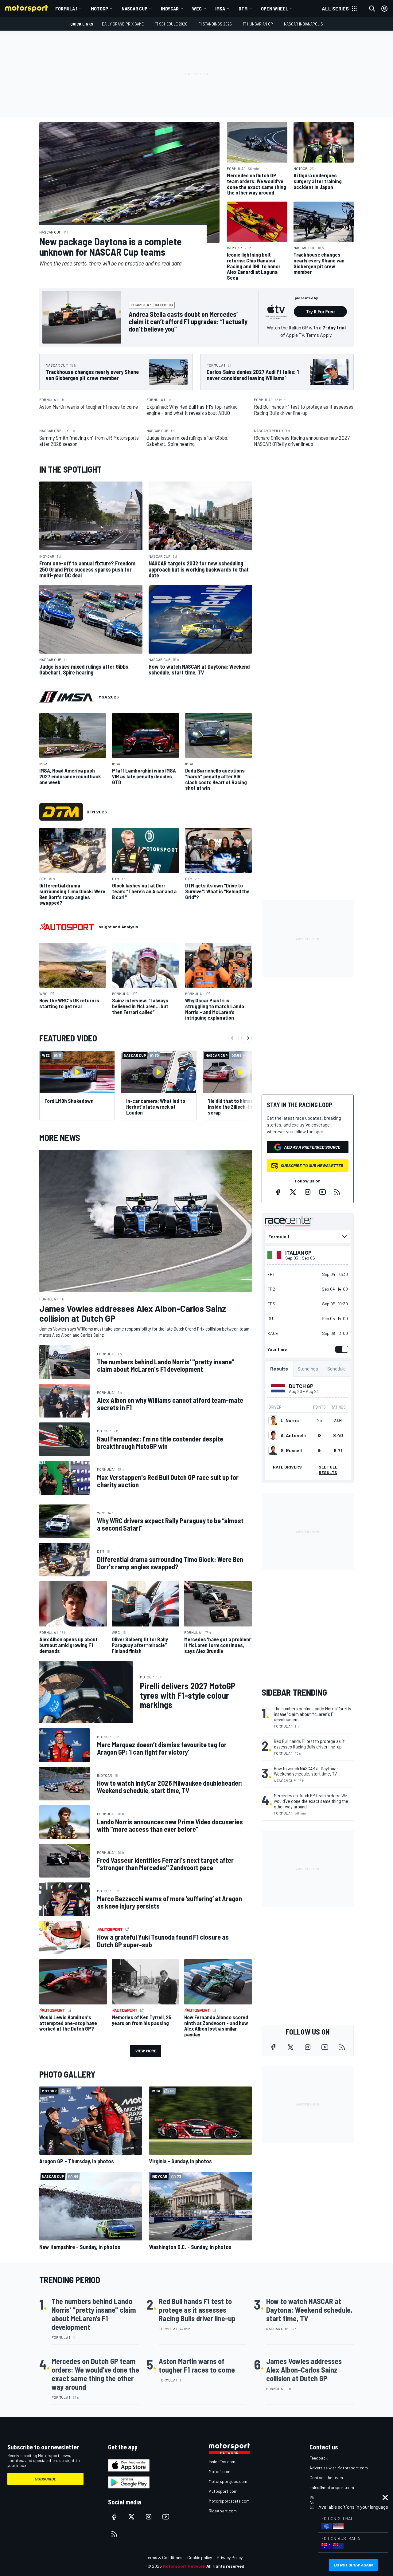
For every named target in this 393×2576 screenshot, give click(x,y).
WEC (197, 8)
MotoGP (99, 8)
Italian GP (298, 1253)
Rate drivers (287, 1467)
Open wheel (275, 8)
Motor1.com (220, 2471)
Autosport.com (223, 2491)
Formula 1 (66, 8)
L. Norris (290, 1420)
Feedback (319, 2458)
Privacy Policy (230, 2557)
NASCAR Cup (134, 8)
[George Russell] (273, 1450)
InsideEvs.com (222, 2462)
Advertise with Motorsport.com (339, 2468)
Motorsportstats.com (229, 2501)
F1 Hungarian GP (258, 24)
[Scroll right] (247, 1038)
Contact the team (326, 2478)
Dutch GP (301, 1386)
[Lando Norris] (273, 1420)
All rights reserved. (226, 2566)
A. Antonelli (293, 1435)
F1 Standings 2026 (215, 24)
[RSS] (337, 1192)
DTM (243, 8)
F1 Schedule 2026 (171, 24)
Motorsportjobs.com (228, 2481)
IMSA (220, 8)
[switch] (340, 1349)
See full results (328, 1470)
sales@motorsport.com (332, 2487)
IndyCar (170, 8)
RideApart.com (223, 2511)
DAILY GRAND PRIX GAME (123, 24)
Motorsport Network (184, 2566)
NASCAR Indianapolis (304, 24)
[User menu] (384, 9)
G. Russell (291, 1450)
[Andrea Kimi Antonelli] (273, 1435)
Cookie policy (200, 2557)
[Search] (372, 9)
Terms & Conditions (164, 2557)
